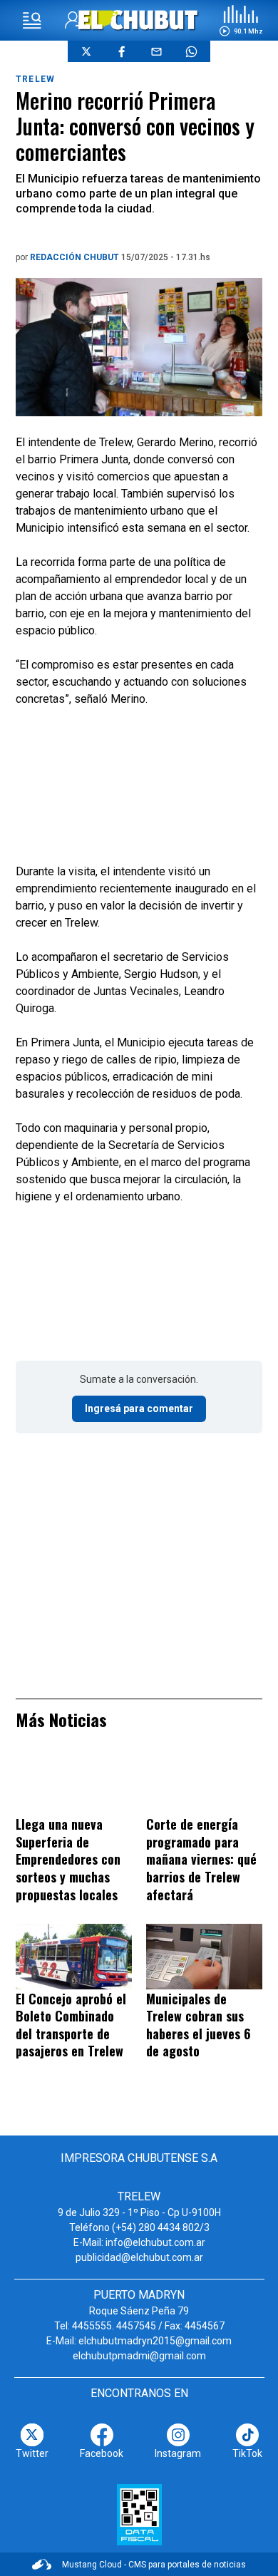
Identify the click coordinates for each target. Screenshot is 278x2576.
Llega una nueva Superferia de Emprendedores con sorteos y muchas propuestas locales (68, 1859)
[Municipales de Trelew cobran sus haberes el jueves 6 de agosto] (204, 1956)
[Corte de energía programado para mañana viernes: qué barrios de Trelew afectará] (204, 1782)
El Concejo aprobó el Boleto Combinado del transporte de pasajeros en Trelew (71, 2025)
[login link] (74, 20)
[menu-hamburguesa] (32, 21)
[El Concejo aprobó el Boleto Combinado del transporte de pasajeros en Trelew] (74, 1956)
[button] (241, 21)
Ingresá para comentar (139, 1408)
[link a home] (139, 20)
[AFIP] (139, 2515)
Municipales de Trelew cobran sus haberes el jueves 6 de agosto (199, 2025)
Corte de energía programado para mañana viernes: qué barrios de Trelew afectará (201, 1859)
